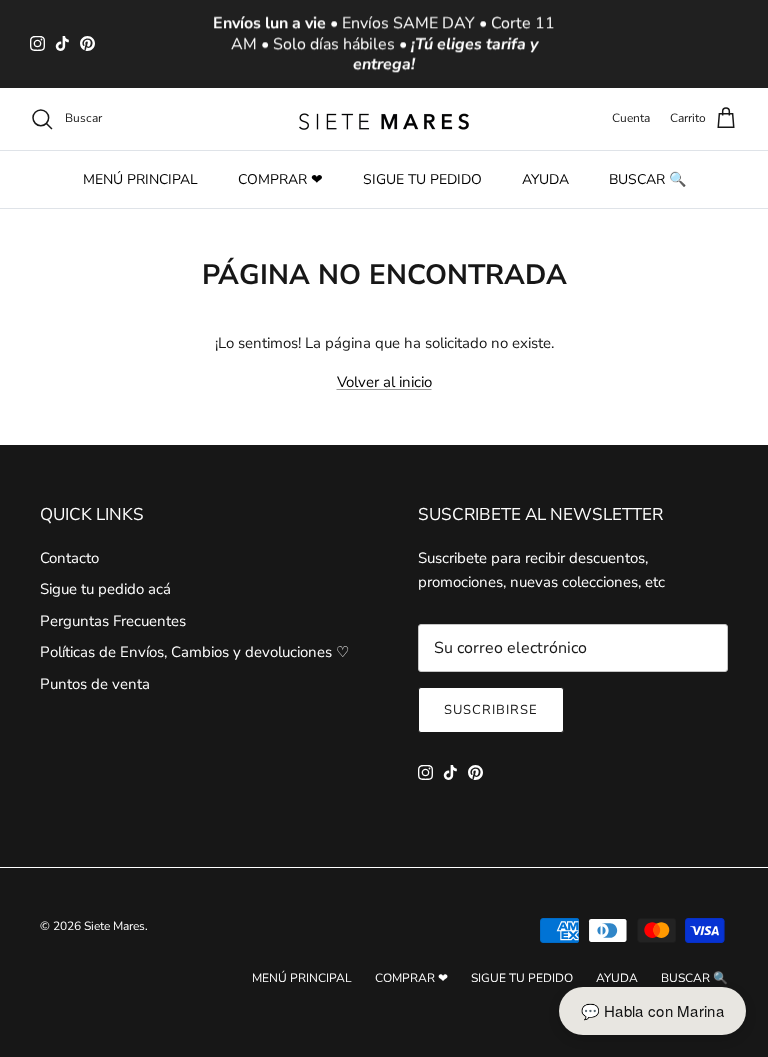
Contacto (69, 558)
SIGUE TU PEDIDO (422, 179)
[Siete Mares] (384, 119)
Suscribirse (491, 710)
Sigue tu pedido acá (105, 589)
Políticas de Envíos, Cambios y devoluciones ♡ (194, 652)
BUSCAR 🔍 (647, 179)
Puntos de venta (95, 684)
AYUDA (545, 179)
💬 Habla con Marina (652, 1010)
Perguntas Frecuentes (113, 621)
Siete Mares (114, 926)
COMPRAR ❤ (280, 179)
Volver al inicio (384, 382)
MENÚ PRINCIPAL (140, 179)
